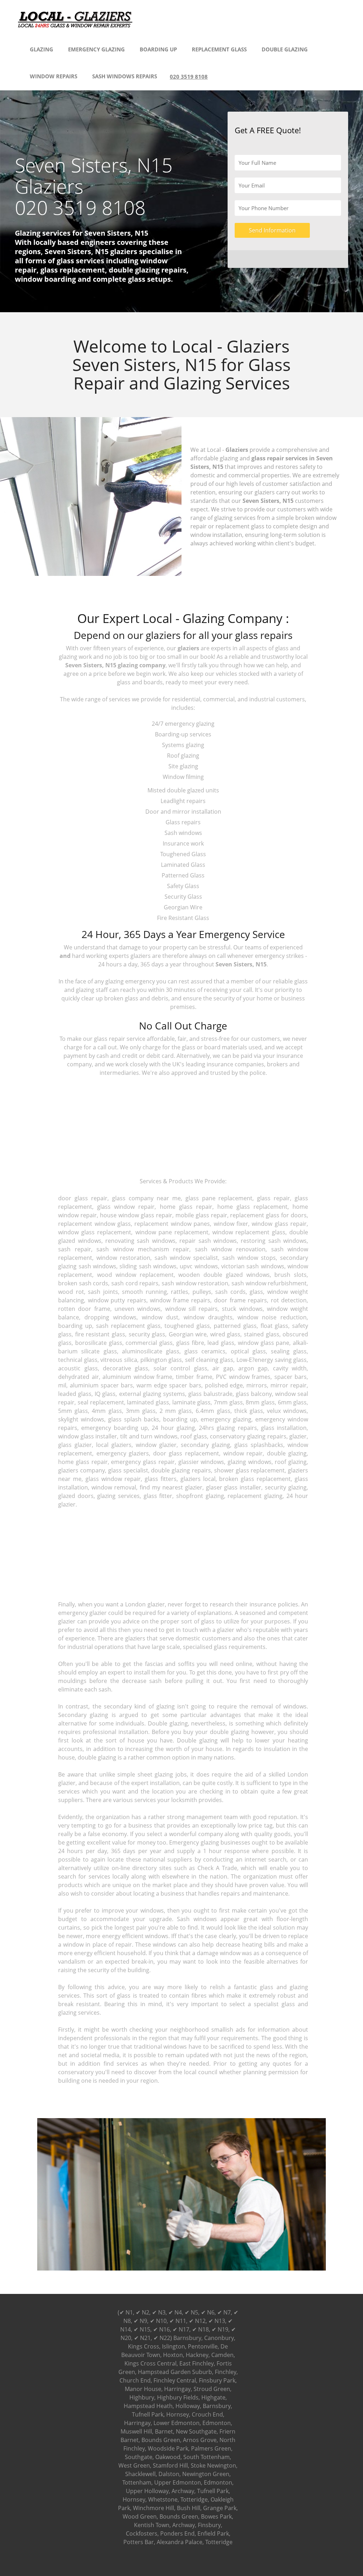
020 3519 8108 (189, 77)
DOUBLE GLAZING (285, 49)
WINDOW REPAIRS (54, 76)
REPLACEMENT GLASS (219, 49)
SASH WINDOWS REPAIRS (125, 76)
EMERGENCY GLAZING (96, 49)
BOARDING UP (158, 49)
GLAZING (41, 49)
